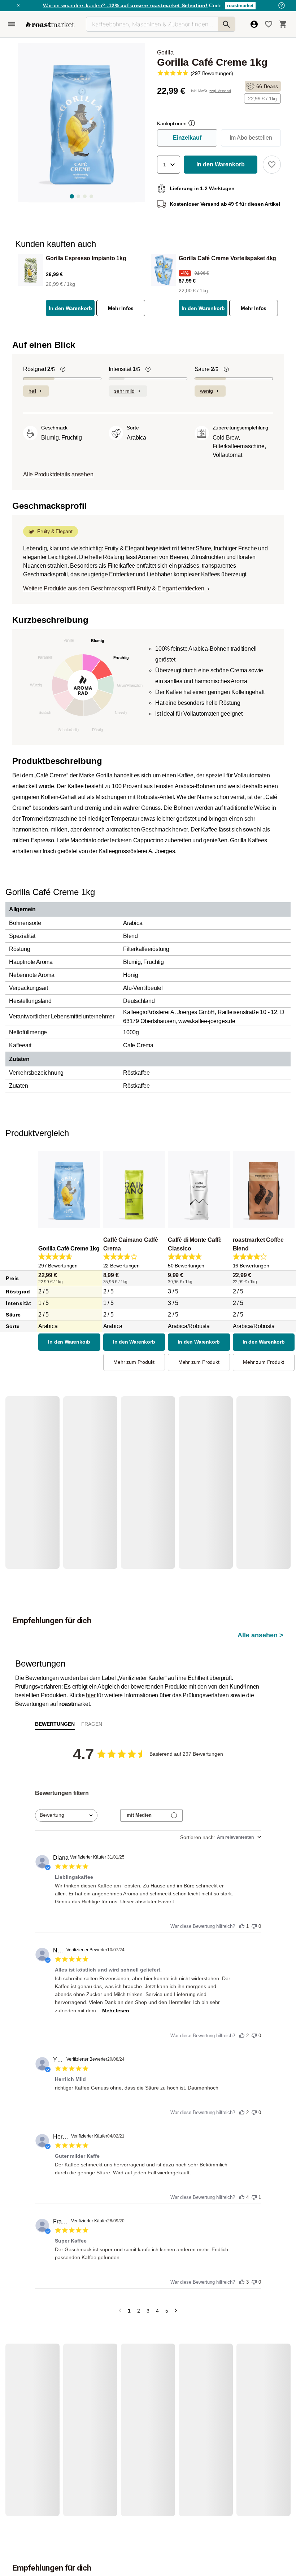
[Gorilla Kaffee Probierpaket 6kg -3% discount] (143, 2365)
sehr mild (124, 391)
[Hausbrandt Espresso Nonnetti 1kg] (37, 1467)
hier (91, 1645)
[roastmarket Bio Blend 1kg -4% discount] (248, 2365)
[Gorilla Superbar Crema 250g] (196, 2365)
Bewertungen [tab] (55, 1675)
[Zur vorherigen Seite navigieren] (120, 2261)
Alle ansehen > (260, 1432)
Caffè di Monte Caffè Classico (195, 1244)
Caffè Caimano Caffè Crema (131, 1244)
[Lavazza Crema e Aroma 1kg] (143, 1467)
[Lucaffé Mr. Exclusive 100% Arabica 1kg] (90, 1467)
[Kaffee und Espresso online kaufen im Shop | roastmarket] (50, 24)
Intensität (124, 369)
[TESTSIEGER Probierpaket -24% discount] (196, 1467)
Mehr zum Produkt (134, 1362)
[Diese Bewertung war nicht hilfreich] (254, 1875)
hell (32, 391)
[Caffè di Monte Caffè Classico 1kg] (248, 1467)
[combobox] (66, 1766)
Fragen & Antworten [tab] (92, 1676)
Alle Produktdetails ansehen (58, 474)
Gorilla (165, 53)
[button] (169, 165)
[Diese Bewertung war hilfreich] (242, 1875)
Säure (206, 369)
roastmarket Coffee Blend (258, 1244)
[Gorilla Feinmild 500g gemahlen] (37, 2365)
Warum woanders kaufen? (125, 5)
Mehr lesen (116, 1961)
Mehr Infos (121, 308)
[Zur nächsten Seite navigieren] (176, 2261)
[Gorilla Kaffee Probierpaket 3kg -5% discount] (90, 2365)
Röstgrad (39, 369)
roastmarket (240, 6)
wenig (206, 391)
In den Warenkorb (70, 308)
